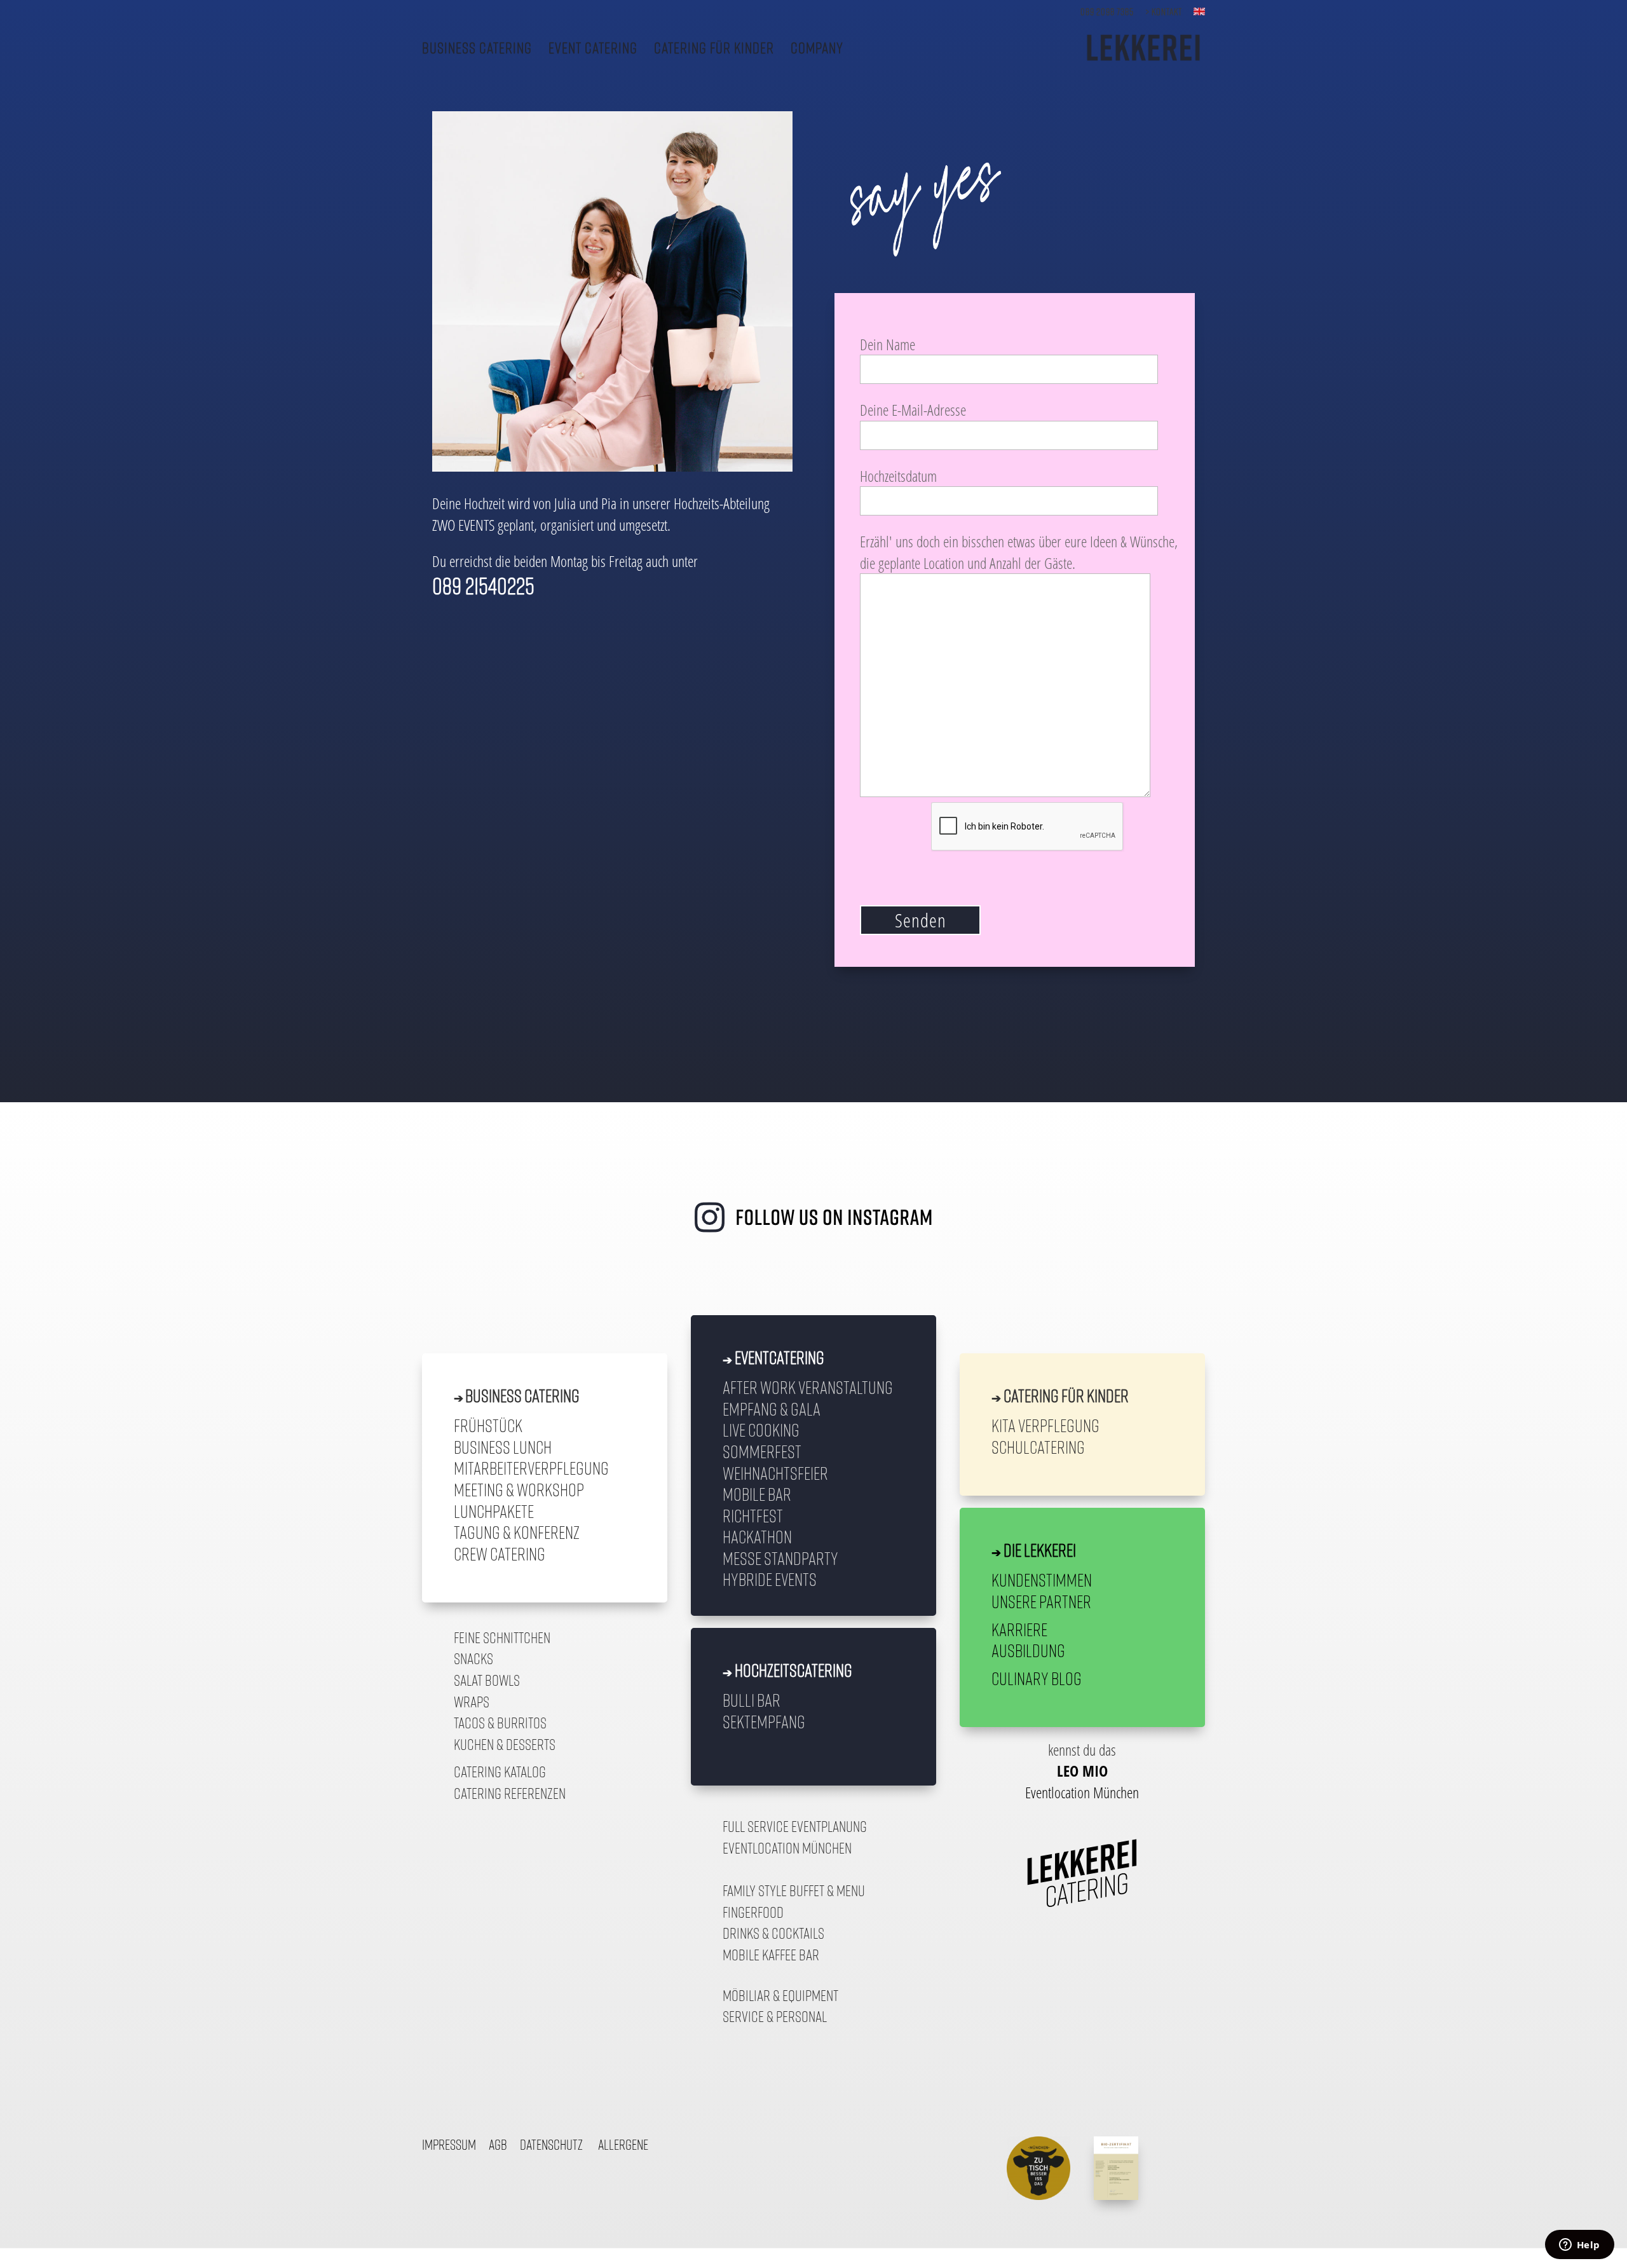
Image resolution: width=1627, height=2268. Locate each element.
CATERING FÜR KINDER (714, 49)
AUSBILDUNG (1028, 1650)
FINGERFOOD (753, 1912)
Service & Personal (775, 2016)
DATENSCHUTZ (551, 2145)
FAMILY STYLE (755, 1890)
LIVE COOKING (761, 1430)
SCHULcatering (1038, 1447)
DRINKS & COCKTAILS (773, 1933)
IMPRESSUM (449, 2145)
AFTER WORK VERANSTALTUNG (808, 1387)
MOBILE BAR (757, 1494)
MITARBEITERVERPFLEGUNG (531, 1468)
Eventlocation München (787, 1848)
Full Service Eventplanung (795, 1826)
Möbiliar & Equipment (780, 1995)
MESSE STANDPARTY (780, 1558)
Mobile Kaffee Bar (771, 1955)
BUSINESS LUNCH (503, 1447)
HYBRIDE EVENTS (770, 1579)
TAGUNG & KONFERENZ (517, 1532)
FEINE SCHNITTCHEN (502, 1637)
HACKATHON (757, 1536)
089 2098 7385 (1107, 12)
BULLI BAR (752, 1700)
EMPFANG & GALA (772, 1409)
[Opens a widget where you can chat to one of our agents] (1579, 2246)
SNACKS (473, 1658)
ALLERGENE (623, 2145)
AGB (498, 2145)
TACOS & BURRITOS (500, 1723)
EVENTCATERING (779, 1357)
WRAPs (472, 1702)
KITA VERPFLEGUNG (1045, 1425)
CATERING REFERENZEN (510, 1793)
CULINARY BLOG (1037, 1678)
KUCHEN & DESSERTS (505, 1744)
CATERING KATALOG (500, 1772)
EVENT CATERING (593, 49)
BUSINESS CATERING (477, 49)
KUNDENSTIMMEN (1042, 1580)
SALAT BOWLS (487, 1680)
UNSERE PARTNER (1041, 1601)
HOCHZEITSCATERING (793, 1670)
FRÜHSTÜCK (488, 1425)
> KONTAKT (1164, 12)
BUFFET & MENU (827, 1890)
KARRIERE (1019, 1629)
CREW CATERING (500, 1554)
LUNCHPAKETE (494, 1511)
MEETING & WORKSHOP (519, 1489)
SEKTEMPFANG (764, 1721)
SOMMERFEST (762, 1451)
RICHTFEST (753, 1515)
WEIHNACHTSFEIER (775, 1473)
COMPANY (817, 49)
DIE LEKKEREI (1040, 1550)
